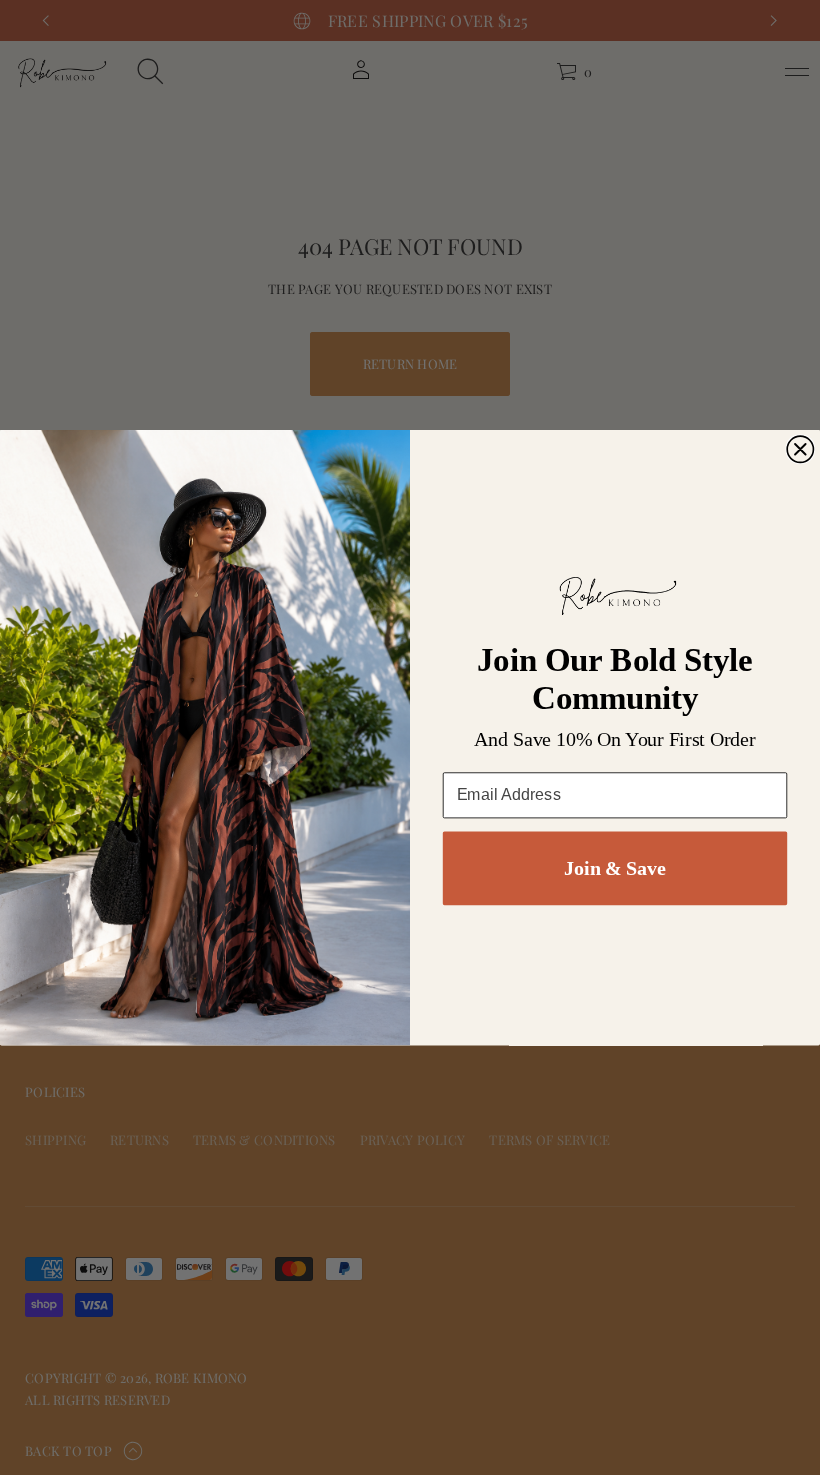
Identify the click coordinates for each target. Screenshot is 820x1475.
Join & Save (615, 867)
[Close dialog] (800, 449)
